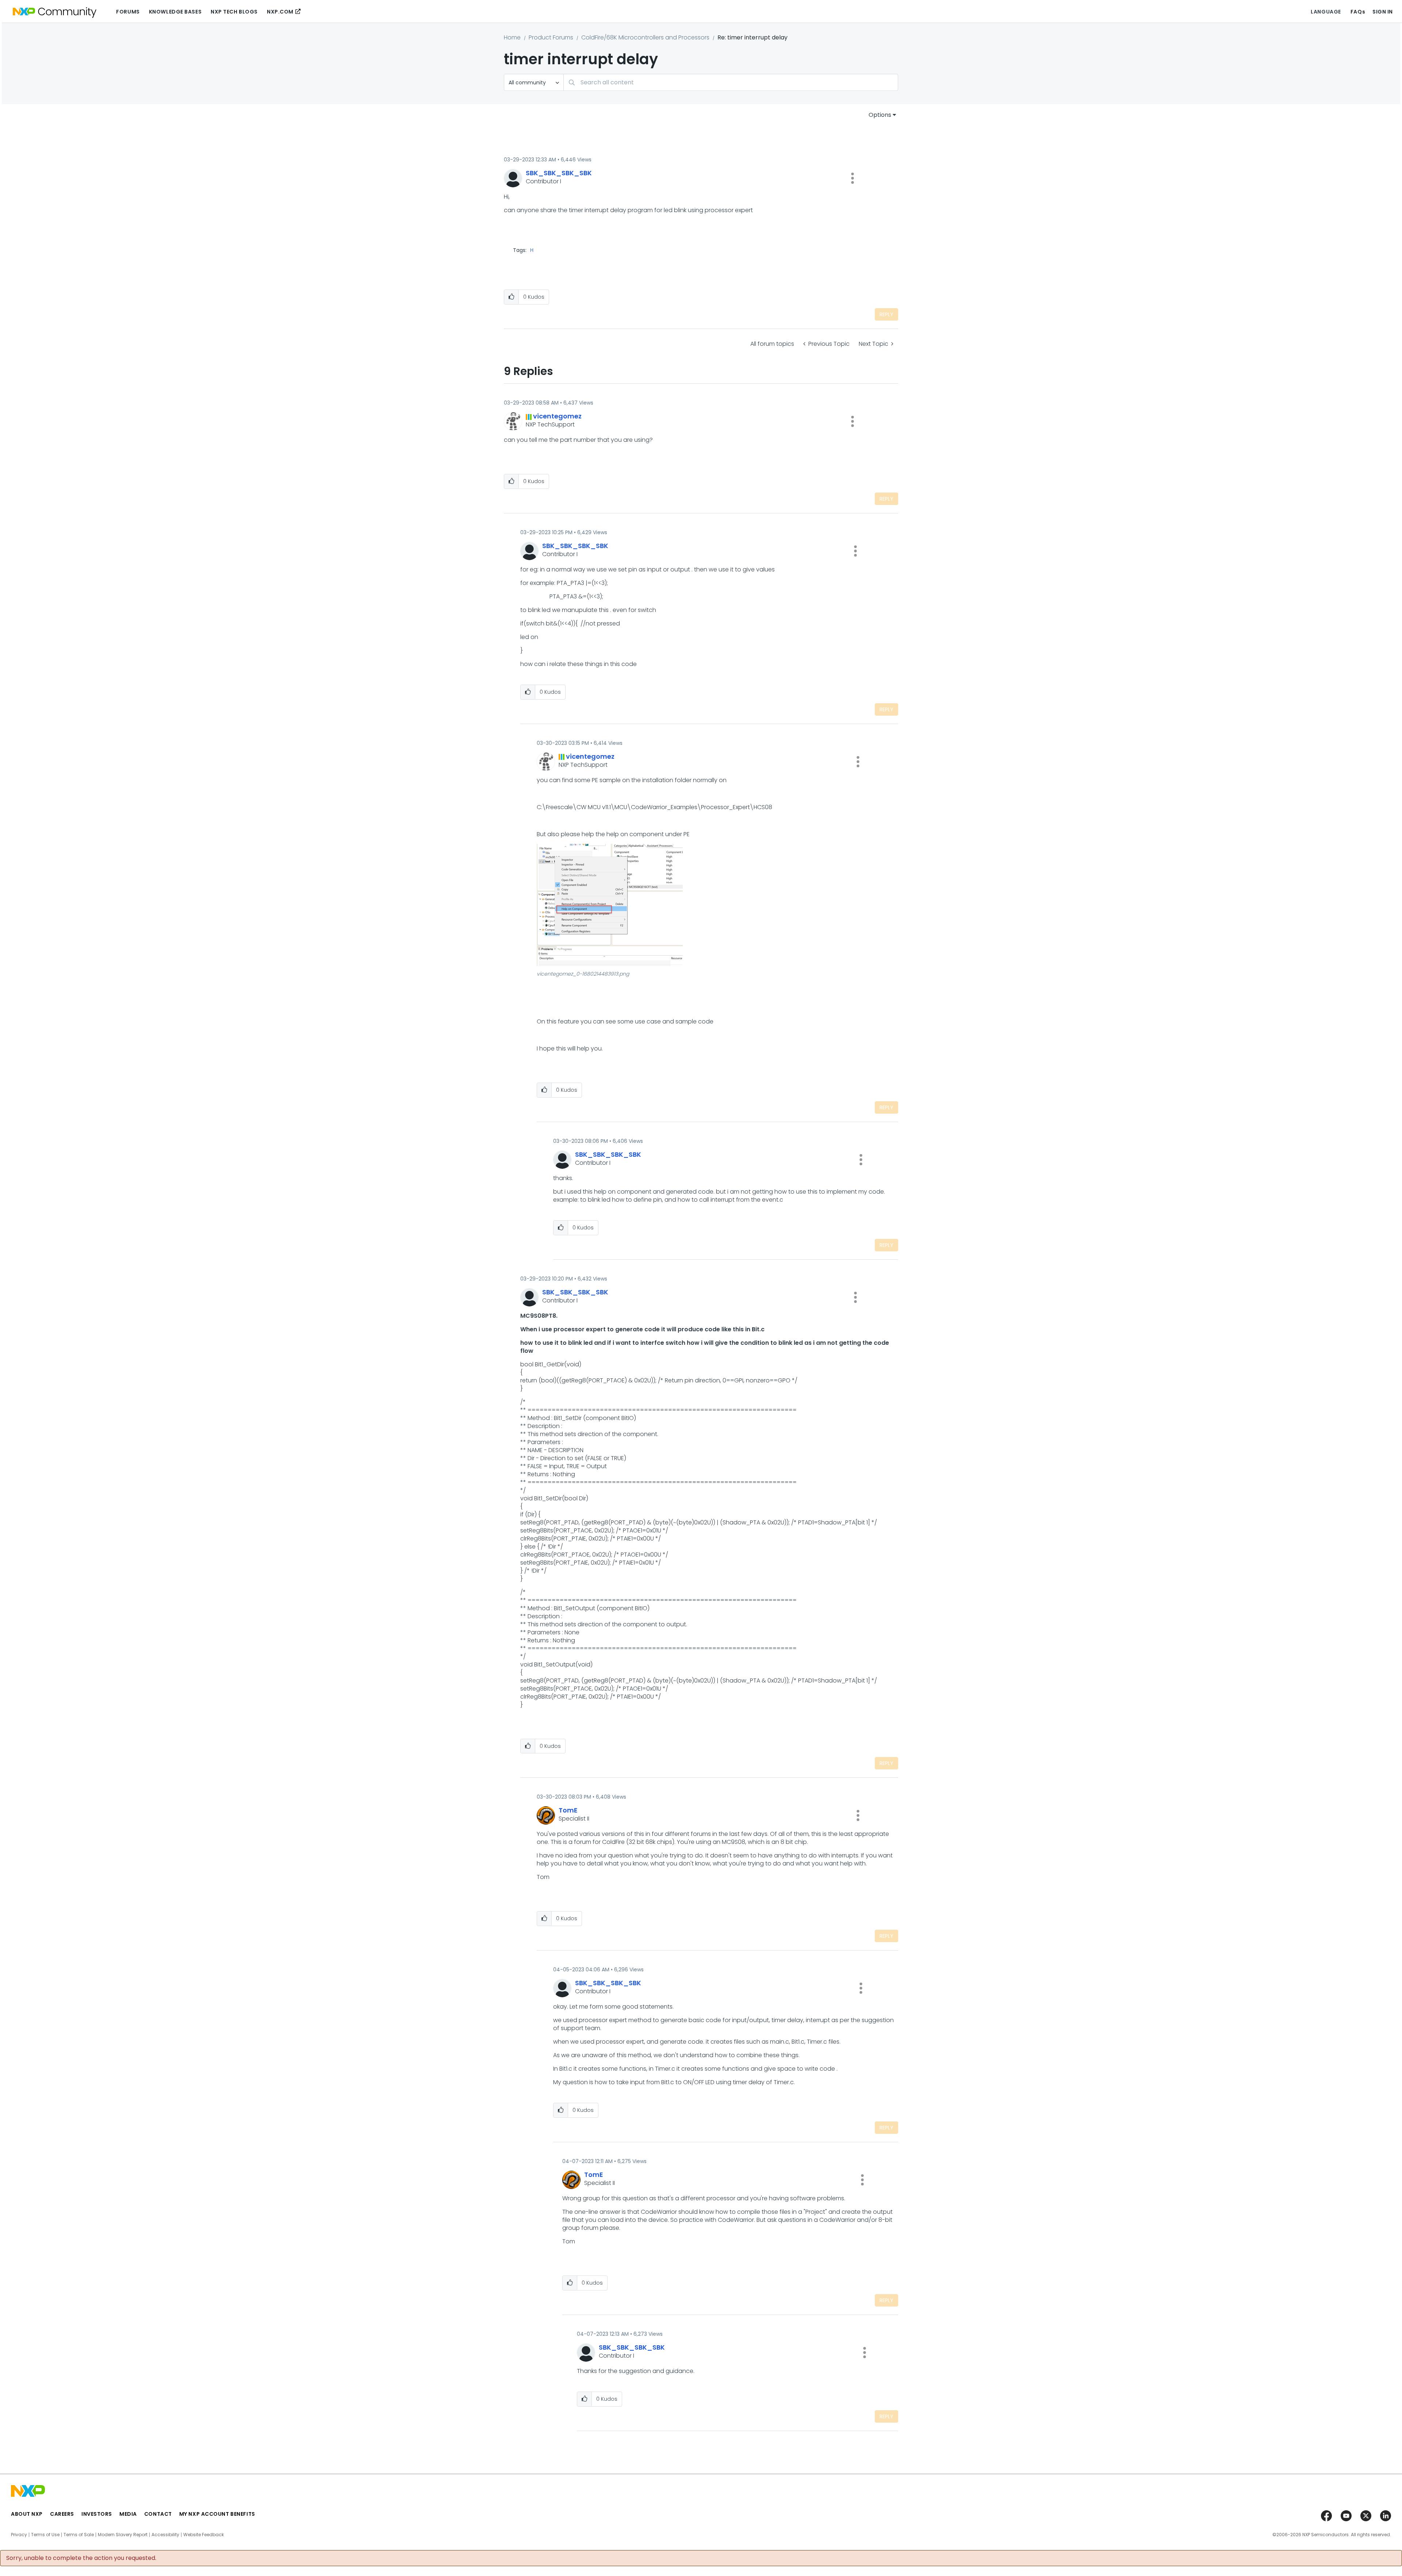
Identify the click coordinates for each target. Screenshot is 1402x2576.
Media (128, 2514)
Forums (128, 12)
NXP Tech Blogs (234, 12)
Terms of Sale (79, 2535)
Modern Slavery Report (123, 2535)
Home (512, 37)
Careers (62, 2514)
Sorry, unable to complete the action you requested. (81, 2558)
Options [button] (880, 115)
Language (1326, 12)
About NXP (27, 2514)
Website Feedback (204, 2535)
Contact (158, 2514)
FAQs (1358, 12)
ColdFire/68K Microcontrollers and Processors (645, 37)
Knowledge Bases (175, 12)
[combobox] (731, 82)
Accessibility (165, 2535)
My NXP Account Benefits (217, 2514)
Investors (97, 2514)
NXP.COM (280, 12)
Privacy (19, 2535)
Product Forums (551, 37)
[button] (853, 178)
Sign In (1383, 12)
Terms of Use (45, 2535)
